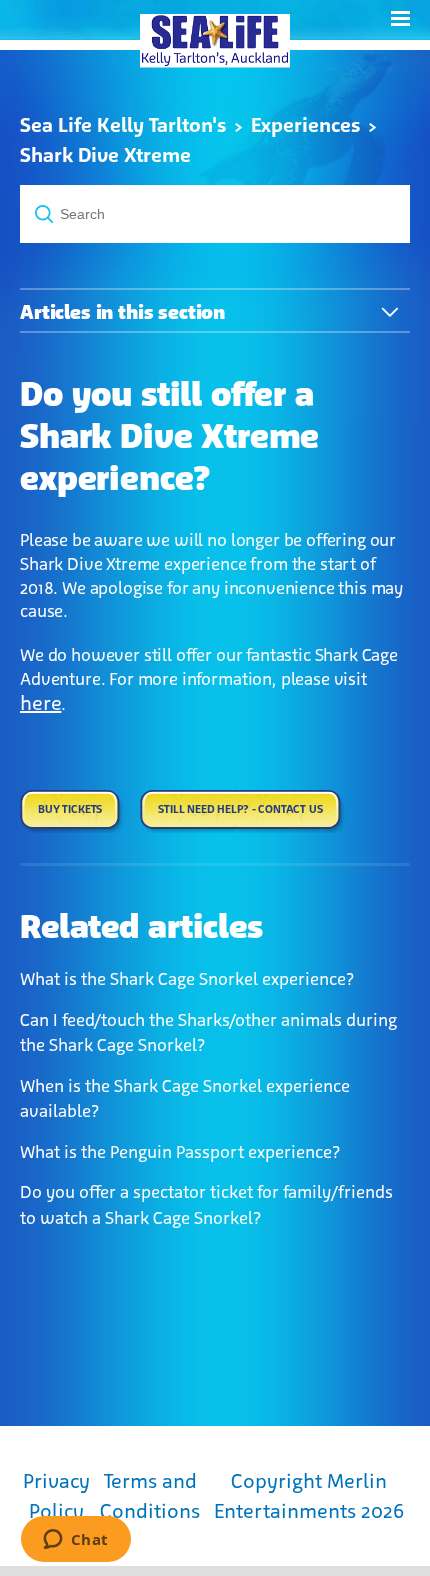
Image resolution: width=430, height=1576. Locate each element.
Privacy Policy (56, 1496)
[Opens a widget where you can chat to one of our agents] (75, 1541)
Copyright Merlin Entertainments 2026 (309, 1496)
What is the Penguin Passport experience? (180, 1152)
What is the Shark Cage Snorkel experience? (187, 979)
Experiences (305, 125)
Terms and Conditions (150, 1496)
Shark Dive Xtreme (105, 155)
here (40, 703)
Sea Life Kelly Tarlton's (123, 125)
